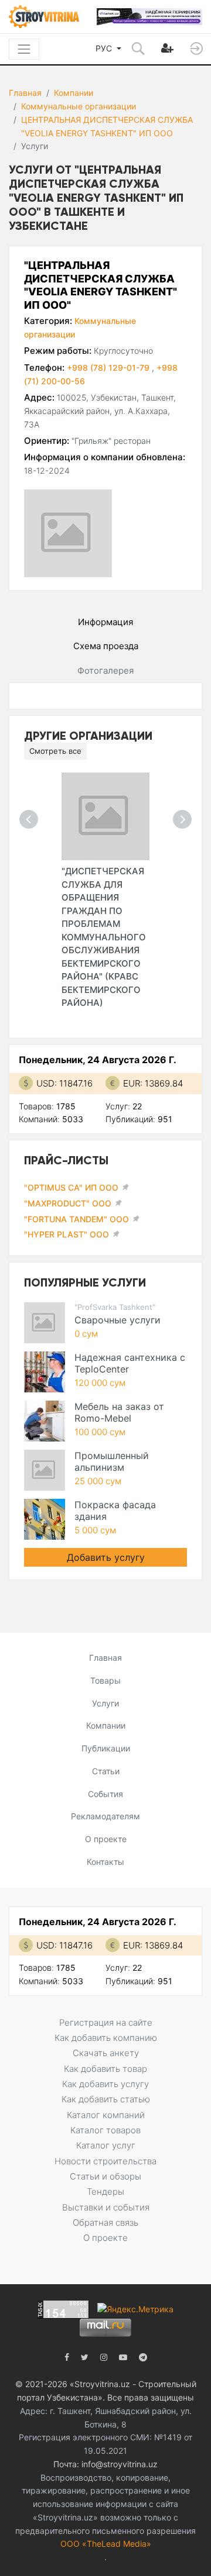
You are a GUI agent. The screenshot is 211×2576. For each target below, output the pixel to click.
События (105, 1794)
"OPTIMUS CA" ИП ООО (71, 1187)
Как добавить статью (106, 2099)
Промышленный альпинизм (112, 1461)
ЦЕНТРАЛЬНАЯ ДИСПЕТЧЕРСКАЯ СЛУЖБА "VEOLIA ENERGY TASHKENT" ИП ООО (107, 126)
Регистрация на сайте (106, 2022)
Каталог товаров (105, 2130)
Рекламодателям (105, 1816)
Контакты (105, 1862)
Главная (25, 93)
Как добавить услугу (105, 2084)
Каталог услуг (106, 2145)
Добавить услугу (106, 1557)
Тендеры (105, 2192)
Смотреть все (55, 751)
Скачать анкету (106, 2053)
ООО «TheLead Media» (106, 2544)
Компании (74, 93)
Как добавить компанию (106, 2038)
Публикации (106, 1748)
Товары (105, 1680)
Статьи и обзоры (105, 2176)
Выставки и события (106, 2207)
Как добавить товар (105, 2069)
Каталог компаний (106, 2115)
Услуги (105, 1703)
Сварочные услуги (118, 1320)
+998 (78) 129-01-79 (109, 368)
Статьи (106, 1771)
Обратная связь (105, 2222)
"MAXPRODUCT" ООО (68, 1203)
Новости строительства (105, 2161)
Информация (105, 622)
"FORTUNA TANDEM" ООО (76, 1219)
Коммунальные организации (79, 106)
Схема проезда (106, 646)
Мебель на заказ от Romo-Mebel (119, 1412)
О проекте (106, 1839)
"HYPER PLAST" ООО (67, 1234)
